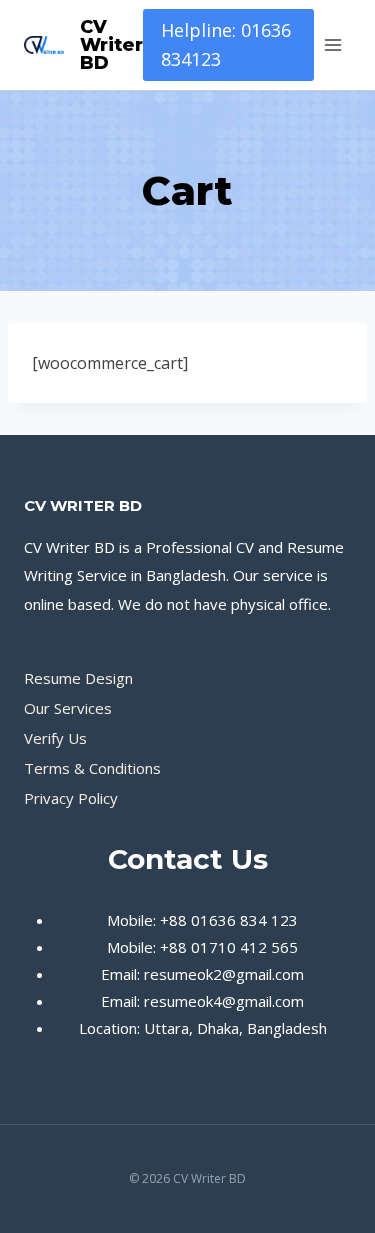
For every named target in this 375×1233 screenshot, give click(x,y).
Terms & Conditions (92, 768)
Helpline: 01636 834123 (226, 44)
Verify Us (55, 738)
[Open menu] (332, 44)
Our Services (68, 708)
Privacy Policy (71, 798)
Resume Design (78, 678)
